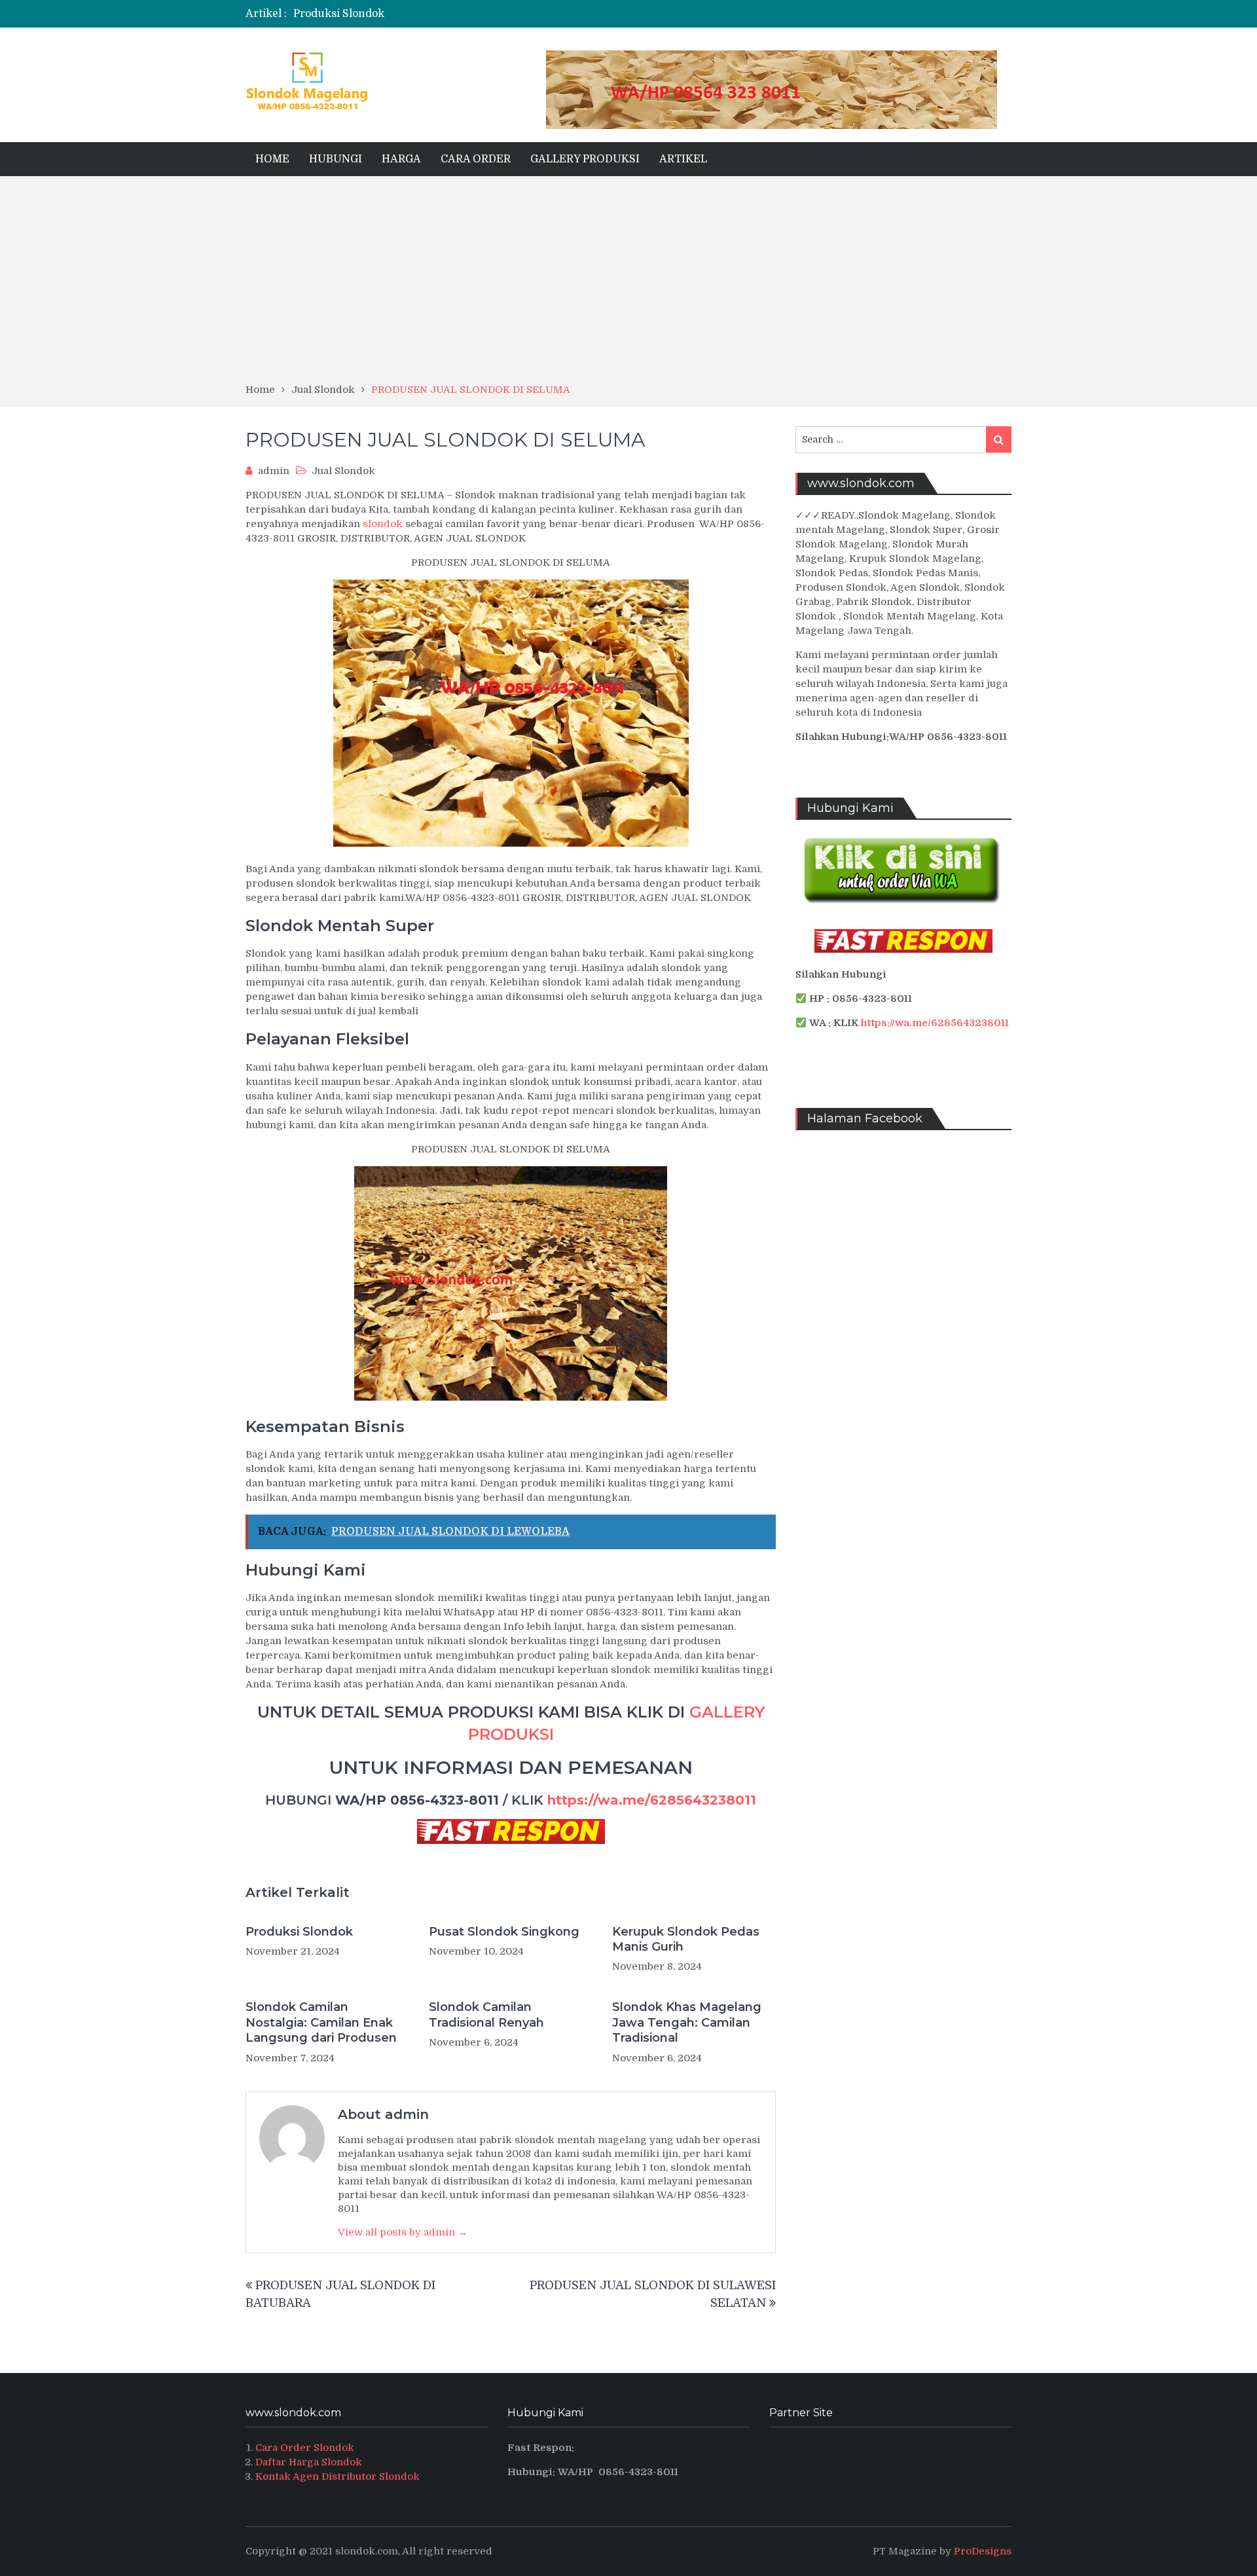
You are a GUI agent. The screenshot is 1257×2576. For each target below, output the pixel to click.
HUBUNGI (336, 159)
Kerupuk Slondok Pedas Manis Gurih (686, 1939)
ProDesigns (983, 2551)
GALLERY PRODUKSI (585, 159)
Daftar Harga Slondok (309, 2462)
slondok (383, 524)
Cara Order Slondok (305, 2448)
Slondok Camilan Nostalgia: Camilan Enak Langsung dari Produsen (321, 2022)
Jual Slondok (343, 471)
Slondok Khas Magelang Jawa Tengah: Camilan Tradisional (687, 2022)
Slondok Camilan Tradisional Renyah (486, 2015)
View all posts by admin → (403, 2232)
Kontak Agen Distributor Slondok (337, 2476)
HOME (272, 159)
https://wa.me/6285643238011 (652, 1800)
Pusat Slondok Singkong (504, 1932)
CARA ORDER (476, 159)
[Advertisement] (628, 284)
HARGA (401, 159)
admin (274, 471)
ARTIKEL (683, 159)
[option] (499, 14)
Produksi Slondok (339, 14)
